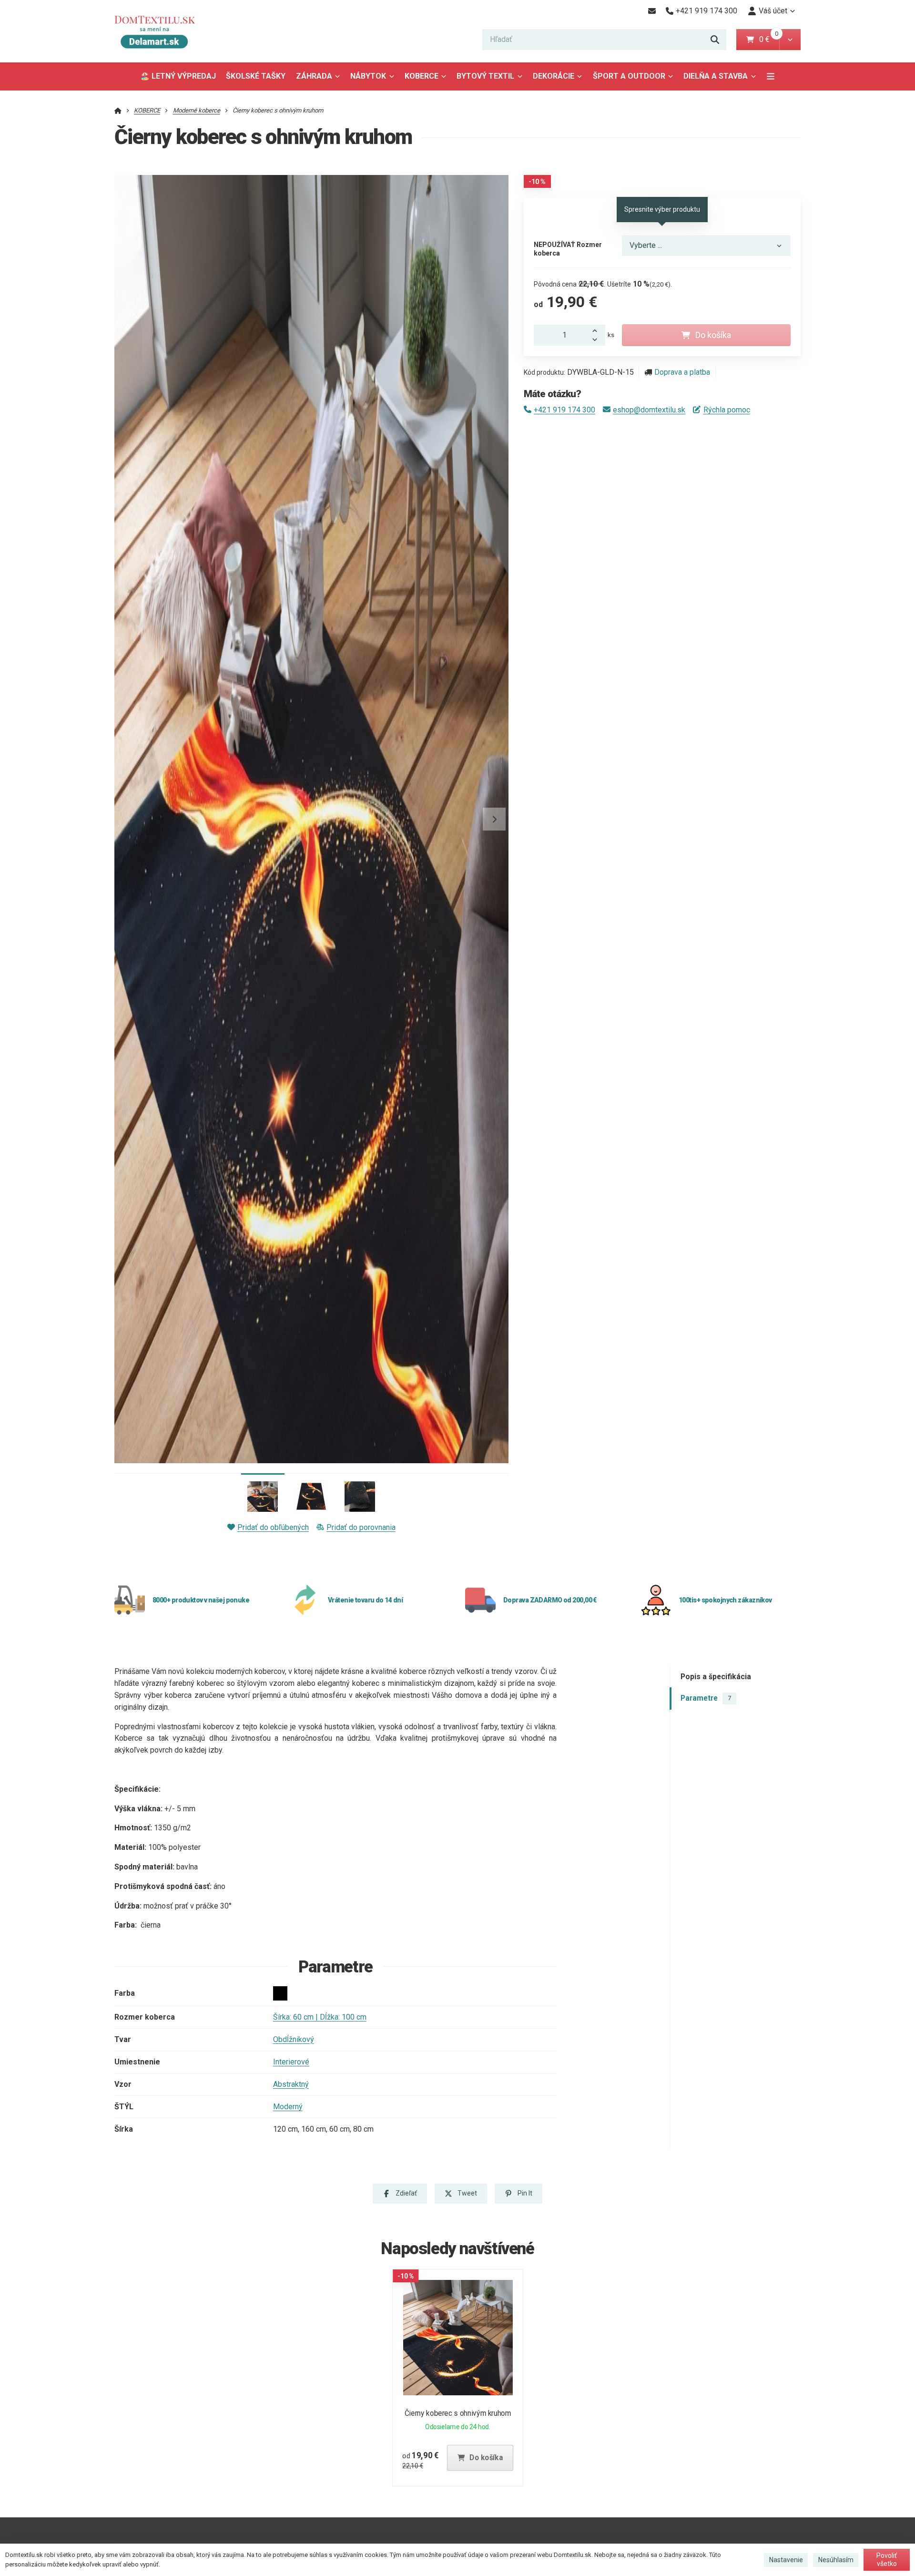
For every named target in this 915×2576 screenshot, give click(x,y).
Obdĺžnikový (294, 2039)
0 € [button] (768, 39)
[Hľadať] (715, 40)
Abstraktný (291, 2084)
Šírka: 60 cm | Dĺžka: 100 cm (320, 2017)
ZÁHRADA (314, 76)
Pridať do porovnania (361, 1527)
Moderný (288, 2107)
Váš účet (773, 11)
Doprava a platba (682, 372)
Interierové (291, 2062)
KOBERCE (422, 76)
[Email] (652, 11)
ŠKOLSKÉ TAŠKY (256, 76)
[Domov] (162, 31)
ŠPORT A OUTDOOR (629, 76)
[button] (790, 40)
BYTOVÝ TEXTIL (485, 76)
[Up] (598, 330)
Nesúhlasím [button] (836, 2560)
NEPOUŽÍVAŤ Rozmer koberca (568, 249)
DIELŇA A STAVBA (716, 76)
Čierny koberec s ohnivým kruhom (458, 2413)
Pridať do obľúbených (273, 1527)
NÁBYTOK (368, 76)
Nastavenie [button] (786, 2560)
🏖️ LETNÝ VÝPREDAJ (178, 76)
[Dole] (598, 340)
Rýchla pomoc (727, 410)
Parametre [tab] (706, 1698)
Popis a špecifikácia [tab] (716, 1677)
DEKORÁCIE (554, 76)
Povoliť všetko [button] (887, 2560)
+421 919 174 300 (564, 410)
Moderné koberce (197, 110)
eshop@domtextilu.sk (649, 410)
